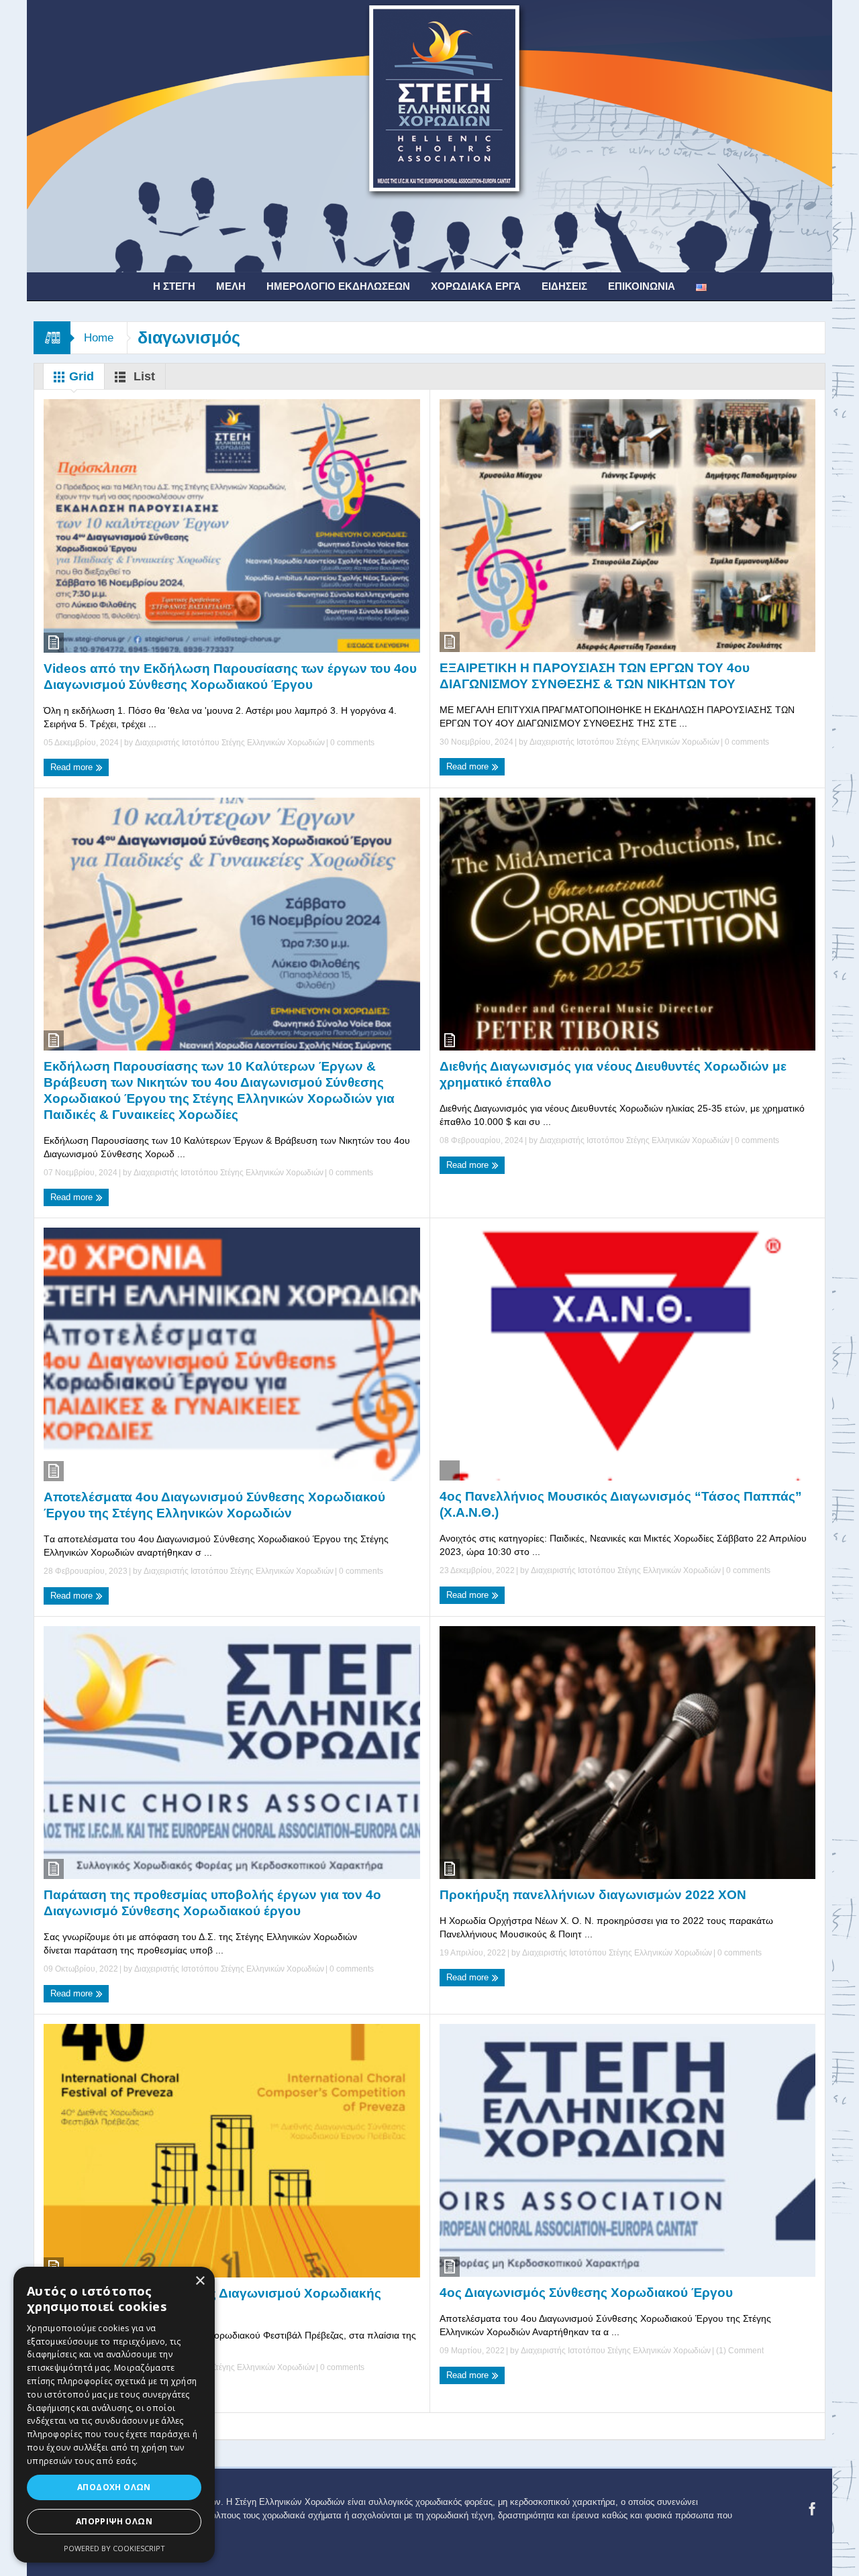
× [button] (200, 2281)
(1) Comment (739, 2351)
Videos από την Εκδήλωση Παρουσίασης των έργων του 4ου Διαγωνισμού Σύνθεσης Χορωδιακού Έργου (230, 677)
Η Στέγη (174, 286)
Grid (80, 376)
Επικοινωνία (642, 286)
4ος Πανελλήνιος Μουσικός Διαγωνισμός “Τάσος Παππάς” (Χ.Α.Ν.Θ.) (621, 1504)
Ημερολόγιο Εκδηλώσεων (338, 286)
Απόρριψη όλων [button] (114, 2521)
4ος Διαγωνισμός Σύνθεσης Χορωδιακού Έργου (586, 2293)
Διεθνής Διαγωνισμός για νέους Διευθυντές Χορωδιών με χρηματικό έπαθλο (613, 1074)
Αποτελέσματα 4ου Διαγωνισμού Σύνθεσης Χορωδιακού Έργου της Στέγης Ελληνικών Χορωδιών (214, 1505)
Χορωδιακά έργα (476, 286)
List (143, 376)
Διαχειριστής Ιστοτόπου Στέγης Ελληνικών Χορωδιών (230, 743)
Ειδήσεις (564, 286)
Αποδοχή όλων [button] (114, 2487)
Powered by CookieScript (114, 2548)
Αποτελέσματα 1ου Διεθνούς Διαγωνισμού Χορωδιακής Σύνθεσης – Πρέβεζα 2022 (212, 2301)
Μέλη (231, 286)
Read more (73, 767)
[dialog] (114, 2415)
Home (99, 338)
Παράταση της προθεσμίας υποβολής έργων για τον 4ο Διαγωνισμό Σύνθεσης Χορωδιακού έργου (212, 1903)
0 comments (351, 743)
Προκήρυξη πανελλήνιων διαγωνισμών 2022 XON (593, 1895)
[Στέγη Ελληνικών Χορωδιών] (429, 136)
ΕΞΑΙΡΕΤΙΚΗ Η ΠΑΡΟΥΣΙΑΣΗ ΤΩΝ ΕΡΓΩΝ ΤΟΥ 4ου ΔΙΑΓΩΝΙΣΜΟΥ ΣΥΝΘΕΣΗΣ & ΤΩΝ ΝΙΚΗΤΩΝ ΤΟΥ (595, 676)
